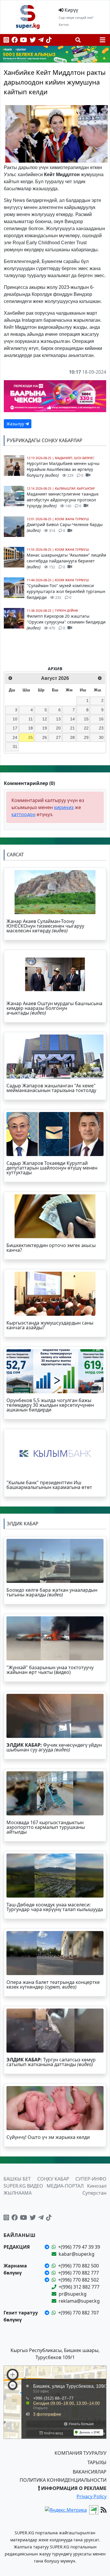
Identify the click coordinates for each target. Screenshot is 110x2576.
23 (101, 728)
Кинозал (97, 2186)
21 (72, 728)
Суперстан (94, 2193)
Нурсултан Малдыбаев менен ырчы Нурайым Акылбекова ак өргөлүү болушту (63, 469)
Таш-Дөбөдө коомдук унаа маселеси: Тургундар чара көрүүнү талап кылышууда (55, 1907)
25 (31, 737)
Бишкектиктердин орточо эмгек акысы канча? (51, 1248)
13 (58, 719)
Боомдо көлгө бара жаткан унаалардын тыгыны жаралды (52, 1592)
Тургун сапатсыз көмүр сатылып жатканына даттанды (51, 2062)
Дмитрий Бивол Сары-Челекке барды (65, 527)
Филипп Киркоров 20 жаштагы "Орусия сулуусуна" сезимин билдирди (66, 622)
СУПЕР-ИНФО (91, 2179)
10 (15, 719)
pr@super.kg (73, 2294)
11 (31, 719)
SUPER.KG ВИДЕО (23, 2186)
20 (58, 728)
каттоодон (23, 814)
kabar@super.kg (77, 2254)
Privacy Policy (92, 2496)
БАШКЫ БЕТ (17, 2179)
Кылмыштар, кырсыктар (75, 488)
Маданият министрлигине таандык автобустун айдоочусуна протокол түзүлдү (63, 500)
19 (45, 728)
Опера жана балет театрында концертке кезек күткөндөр (53, 1984)
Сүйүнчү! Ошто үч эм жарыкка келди (48, 2137)
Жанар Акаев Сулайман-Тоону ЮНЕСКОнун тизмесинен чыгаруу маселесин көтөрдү (45, 926)
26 (45, 737)
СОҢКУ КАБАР (53, 2179)
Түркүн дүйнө (66, 611)
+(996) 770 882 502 (78, 2280)
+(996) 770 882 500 (78, 2266)
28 (72, 737)
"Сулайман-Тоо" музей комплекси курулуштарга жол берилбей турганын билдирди (66, 591)
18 (31, 728)
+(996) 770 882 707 (78, 2313)
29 (86, 737)
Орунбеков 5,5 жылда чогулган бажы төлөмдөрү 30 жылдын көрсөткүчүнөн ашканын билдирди (50, 1405)
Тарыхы (97, 2462)
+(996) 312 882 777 (79, 2287)
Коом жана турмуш (72, 519)
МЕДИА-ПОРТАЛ (65, 2186)
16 (101, 719)
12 (45, 719)
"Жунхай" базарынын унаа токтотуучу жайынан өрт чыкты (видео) (50, 1670)
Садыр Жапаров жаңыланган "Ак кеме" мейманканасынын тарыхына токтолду (51, 1088)
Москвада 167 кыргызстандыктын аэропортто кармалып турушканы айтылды (46, 1827)
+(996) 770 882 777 (78, 2273)
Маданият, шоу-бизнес (75, 458)
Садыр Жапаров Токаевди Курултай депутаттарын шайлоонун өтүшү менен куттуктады (52, 1168)
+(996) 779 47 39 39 (79, 2247)
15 (86, 719)
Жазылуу (16, 424)
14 (72, 719)
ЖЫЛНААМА (18, 2193)
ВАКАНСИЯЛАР (90, 2472)
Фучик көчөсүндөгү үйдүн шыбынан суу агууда (54, 1747)
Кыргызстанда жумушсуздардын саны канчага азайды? (50, 1325)
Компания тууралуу (81, 2453)
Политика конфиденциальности (63, 2480)
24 (15, 737)
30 (101, 737)
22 (86, 728)
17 (15, 728)
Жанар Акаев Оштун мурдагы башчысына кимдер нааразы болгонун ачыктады (54, 1008)
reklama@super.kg (79, 2301)
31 (15, 747)
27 (58, 737)
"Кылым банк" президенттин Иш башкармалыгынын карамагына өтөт (49, 1485)
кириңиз (64, 807)
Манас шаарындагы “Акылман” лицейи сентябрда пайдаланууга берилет (66, 561)
